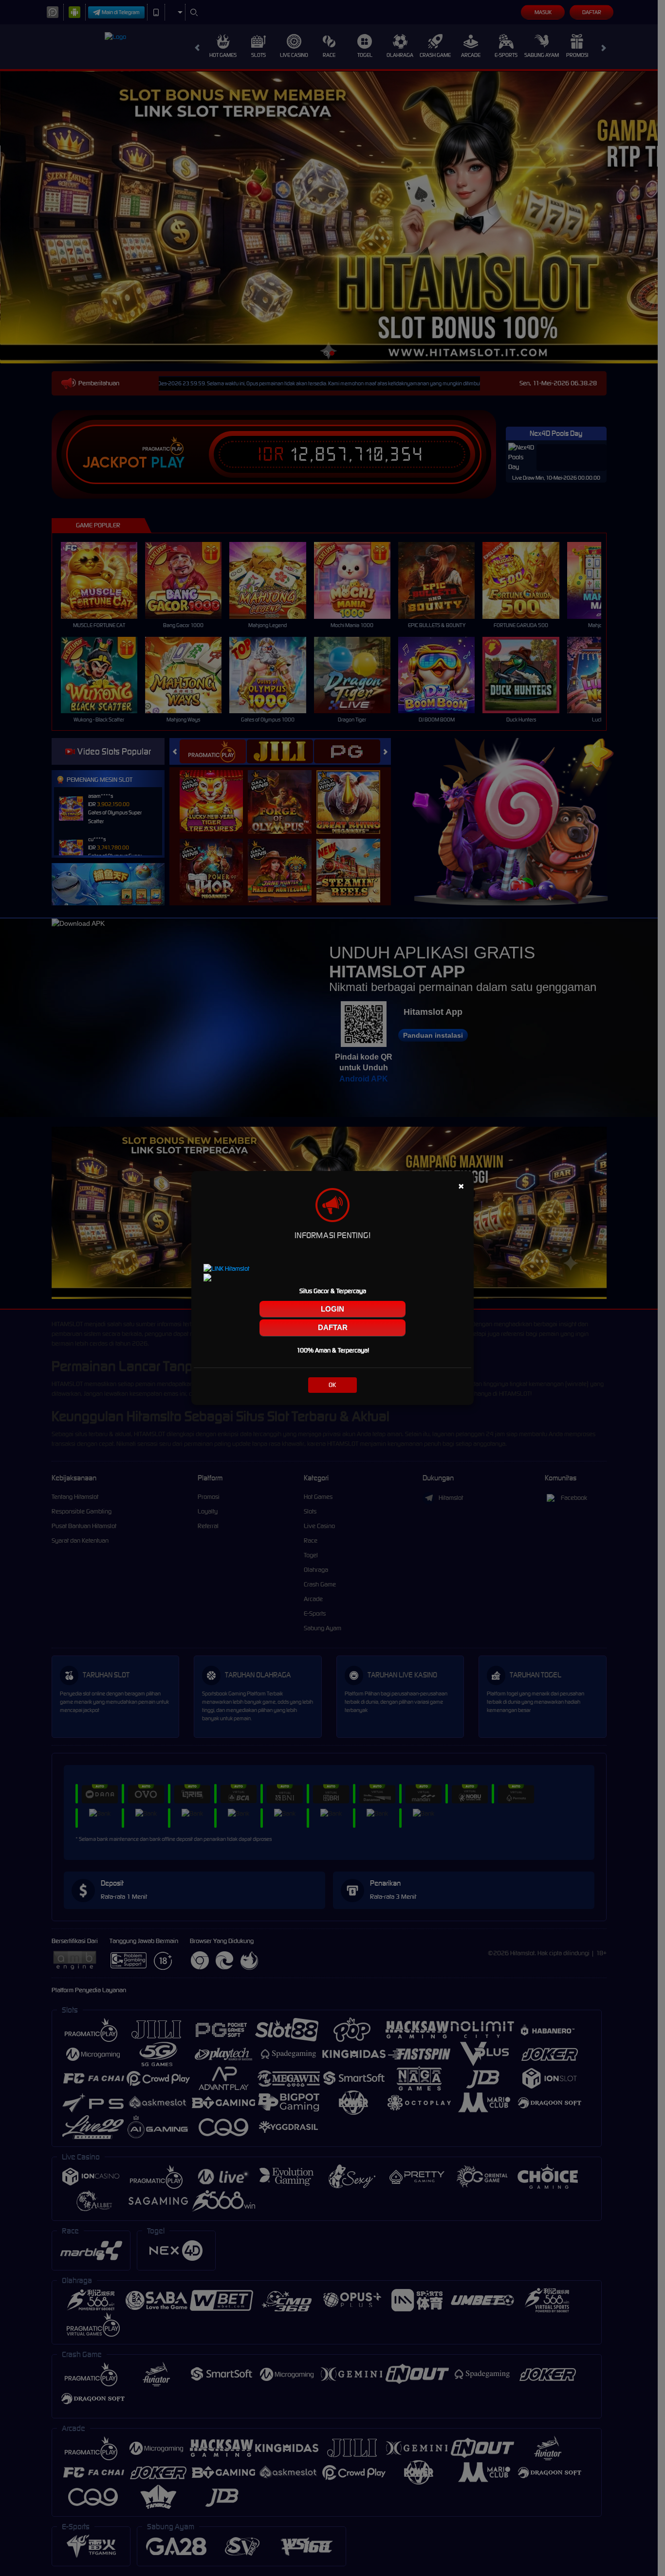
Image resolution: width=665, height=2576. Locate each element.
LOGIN (332, 1309)
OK (332, 1385)
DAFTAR (333, 1327)
